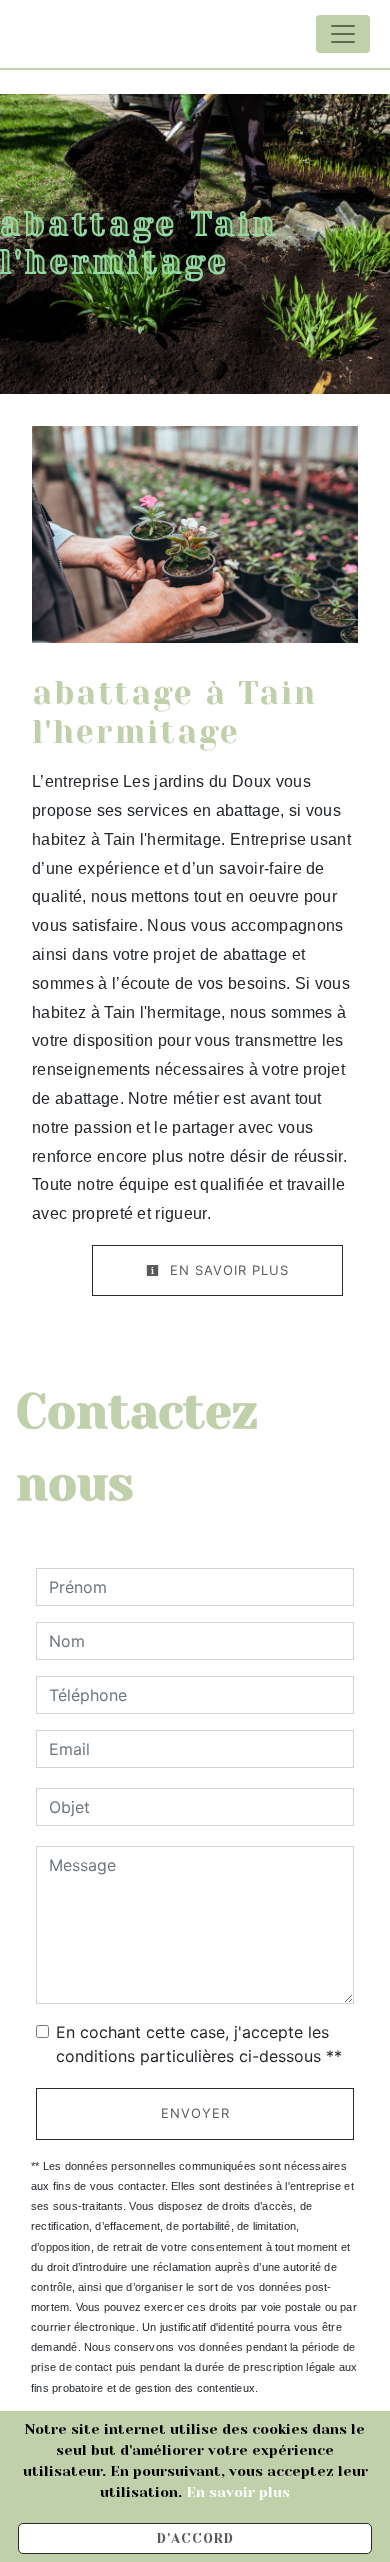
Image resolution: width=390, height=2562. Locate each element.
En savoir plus (227, 1270)
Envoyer (195, 2113)
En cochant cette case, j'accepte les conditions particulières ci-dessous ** (199, 2044)
